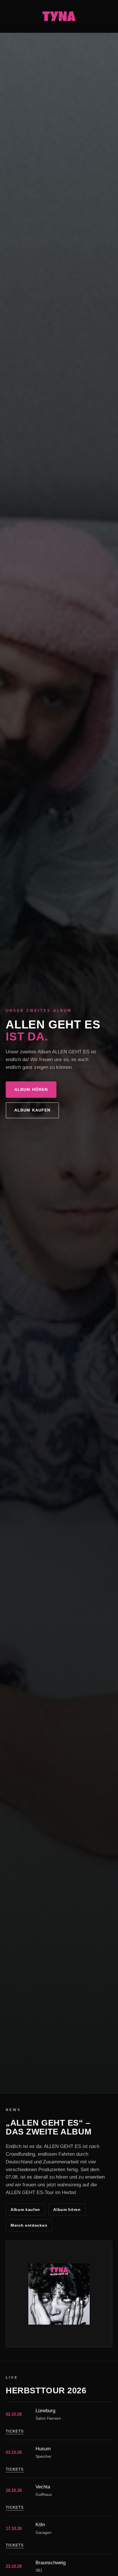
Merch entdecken (29, 2225)
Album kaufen (32, 1110)
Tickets (15, 2431)
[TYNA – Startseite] (59, 16)
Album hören (31, 1090)
